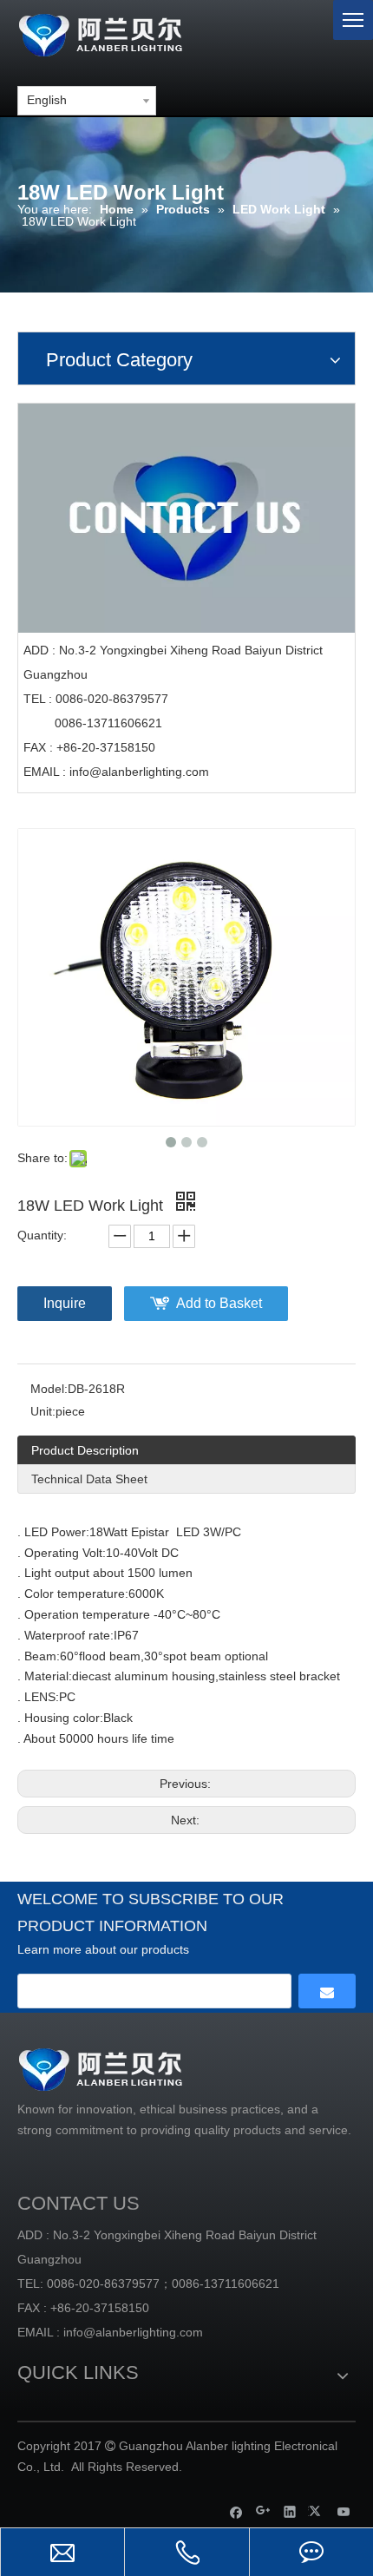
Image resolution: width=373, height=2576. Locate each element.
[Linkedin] (290, 2511)
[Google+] (263, 2511)
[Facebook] (236, 2511)
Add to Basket (219, 1303)
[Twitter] (317, 2511)
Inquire (65, 1303)
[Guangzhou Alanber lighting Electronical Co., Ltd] (126, 33)
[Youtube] (344, 2511)
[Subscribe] (327, 1991)
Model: (49, 1389)
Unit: (43, 1411)
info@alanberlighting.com (139, 772)
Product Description (85, 1450)
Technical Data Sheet (89, 1479)
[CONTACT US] (186, 518)
